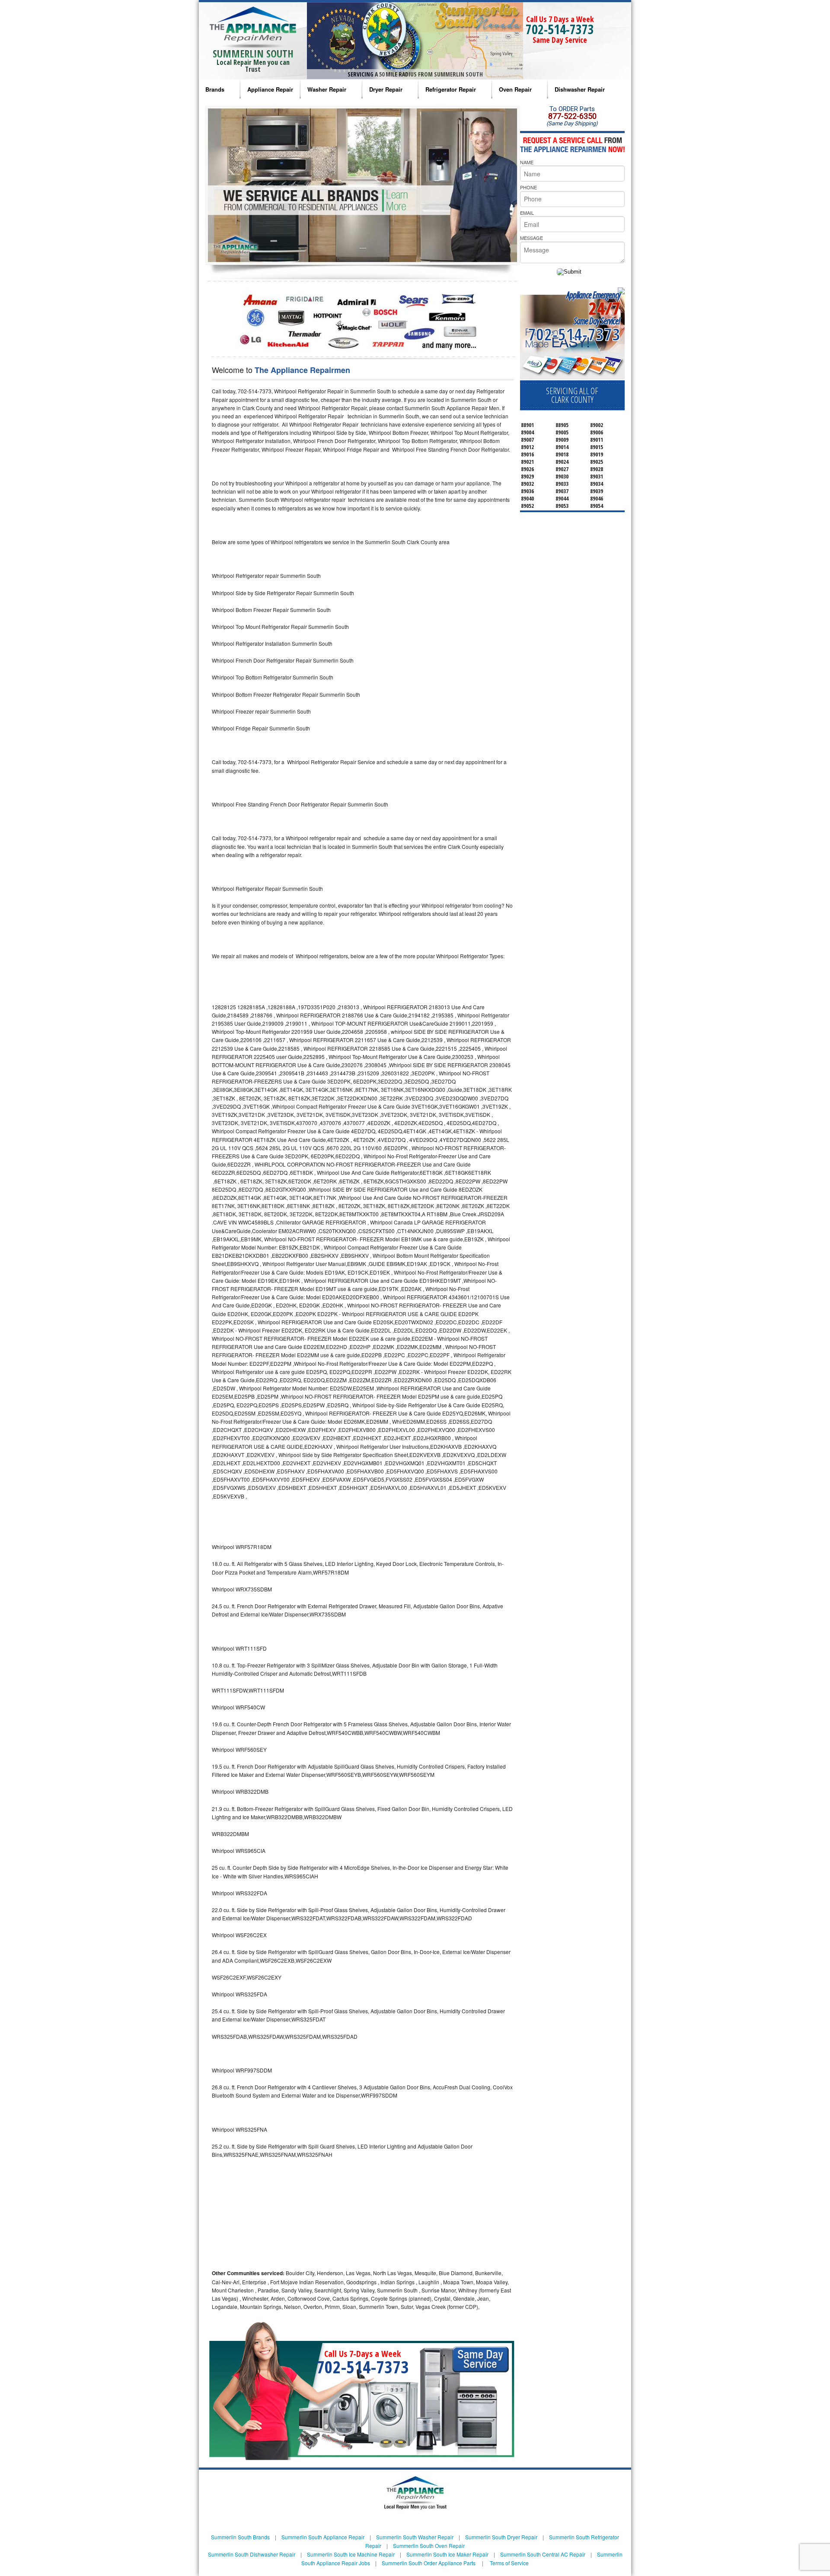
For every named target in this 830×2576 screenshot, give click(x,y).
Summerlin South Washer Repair (415, 2537)
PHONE (528, 187)
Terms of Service (509, 2563)
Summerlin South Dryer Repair (501, 2537)
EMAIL (527, 213)
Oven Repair (515, 89)
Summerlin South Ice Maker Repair (447, 2554)
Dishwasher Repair (580, 89)
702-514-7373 (560, 29)
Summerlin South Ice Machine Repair (351, 2554)
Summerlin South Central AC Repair (543, 2554)
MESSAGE (532, 238)
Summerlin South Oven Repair (429, 2546)
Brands (215, 89)
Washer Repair (327, 89)
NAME (527, 162)
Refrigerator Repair (451, 89)
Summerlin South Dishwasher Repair (252, 2554)
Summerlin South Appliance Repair (323, 2537)
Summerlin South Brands (240, 2537)
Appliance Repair (270, 89)
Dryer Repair (386, 89)
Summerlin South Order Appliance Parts (429, 2563)
